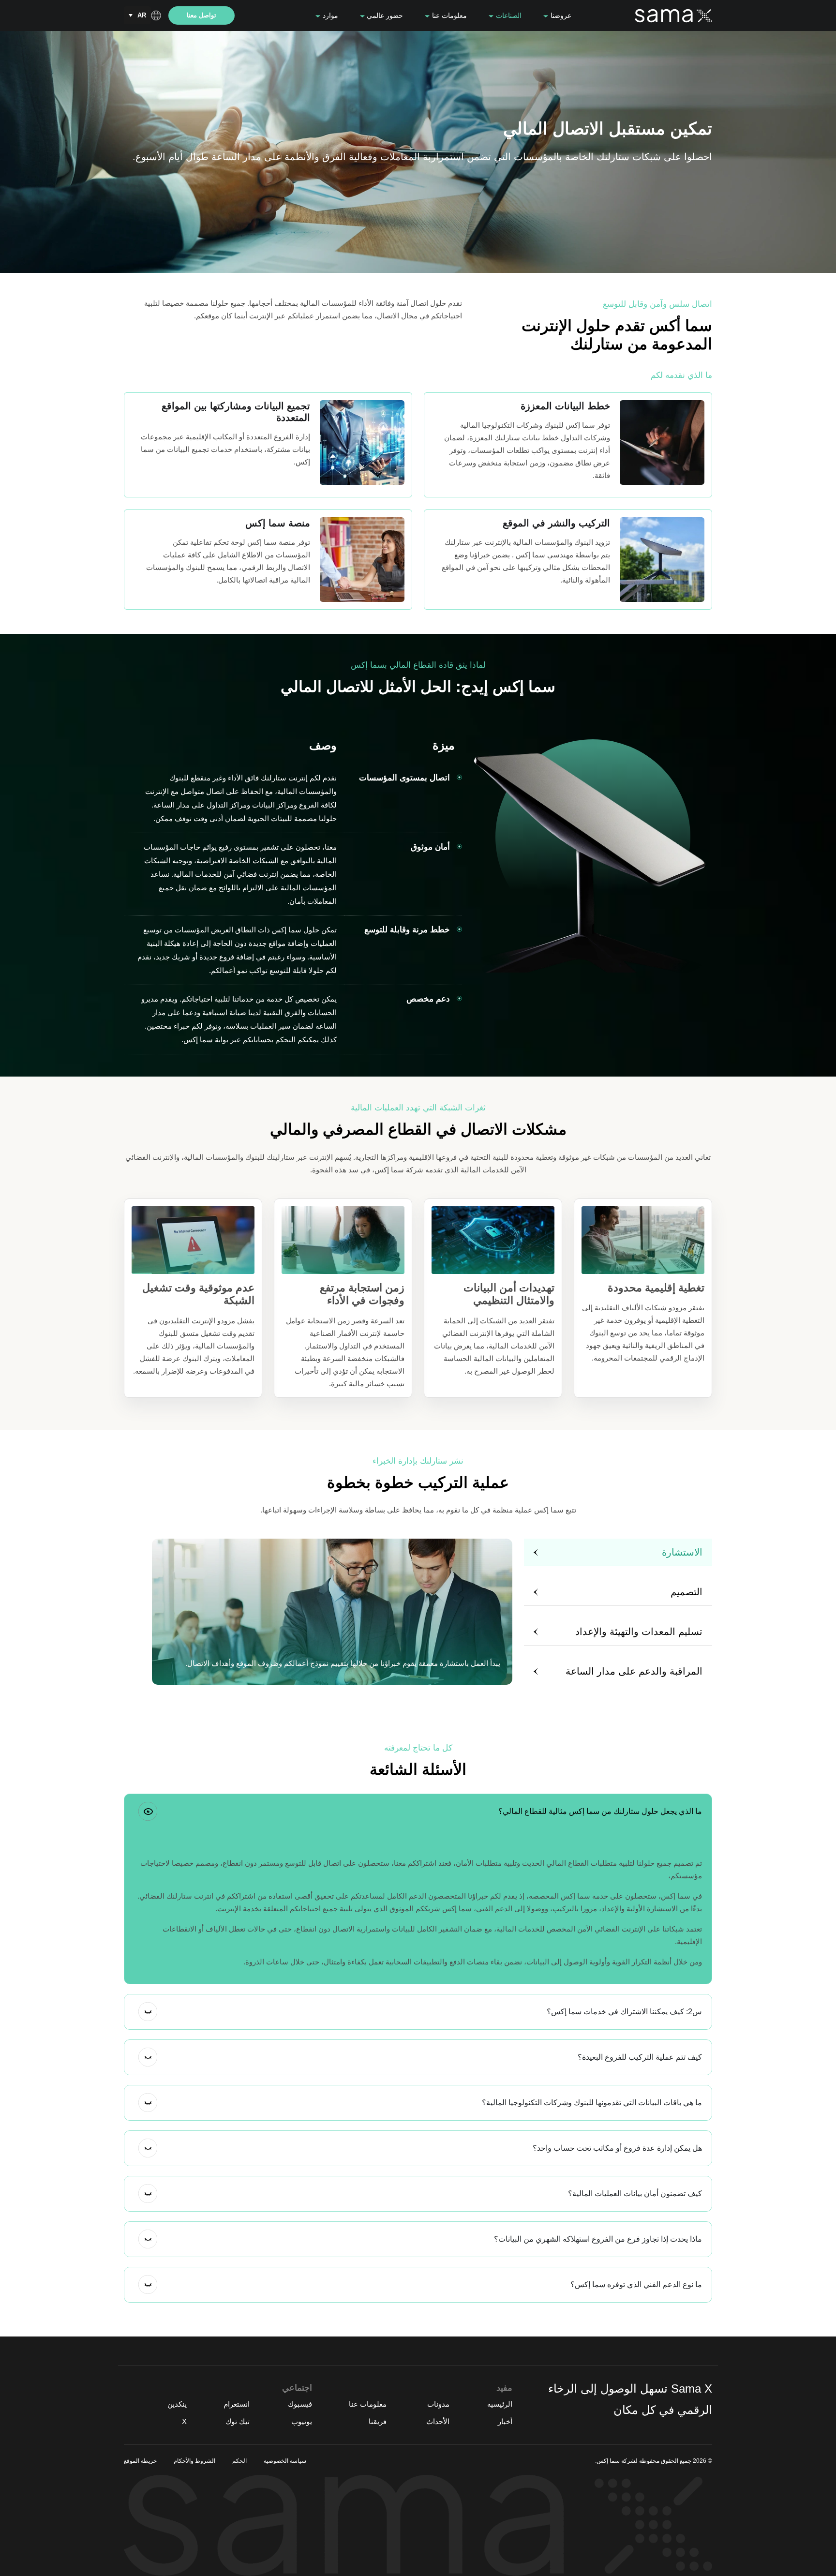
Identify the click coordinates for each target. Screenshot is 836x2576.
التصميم (687, 1592)
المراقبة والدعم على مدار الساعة (634, 1671)
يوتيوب (302, 2421)
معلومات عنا (448, 15)
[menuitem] (137, 15)
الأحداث (438, 2421)
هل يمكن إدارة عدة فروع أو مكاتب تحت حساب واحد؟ (617, 2148)
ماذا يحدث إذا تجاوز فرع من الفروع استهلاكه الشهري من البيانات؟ (598, 2239)
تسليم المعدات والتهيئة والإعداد (639, 1632)
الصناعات (508, 15)
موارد (329, 15)
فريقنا (378, 2421)
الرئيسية (500, 2404)
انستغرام (237, 2404)
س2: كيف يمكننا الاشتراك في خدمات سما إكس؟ (624, 2012)
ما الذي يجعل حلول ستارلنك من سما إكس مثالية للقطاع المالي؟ (600, 1811)
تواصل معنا (202, 15)
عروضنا (560, 15)
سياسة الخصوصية (285, 2461)
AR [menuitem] (142, 15)
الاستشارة (682, 1552)
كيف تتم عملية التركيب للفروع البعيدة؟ (640, 2057)
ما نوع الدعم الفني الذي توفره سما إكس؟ (636, 2284)
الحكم (239, 2461)
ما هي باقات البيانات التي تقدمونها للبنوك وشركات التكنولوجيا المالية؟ (592, 2103)
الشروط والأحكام (194, 2461)
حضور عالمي (384, 15)
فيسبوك (300, 2404)
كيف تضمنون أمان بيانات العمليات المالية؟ (635, 2194)
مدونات (438, 2404)
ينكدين (177, 2404)
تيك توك (238, 2421)
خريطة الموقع (140, 2461)
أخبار (505, 2421)
